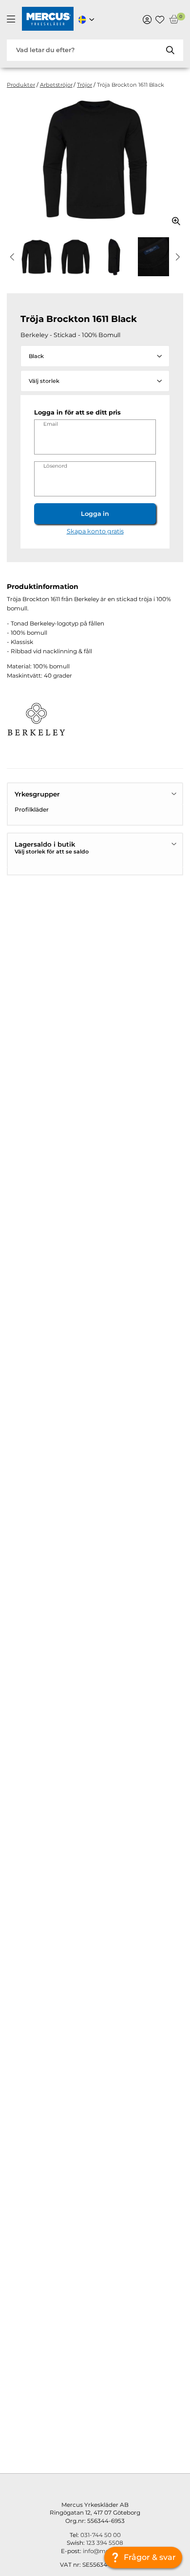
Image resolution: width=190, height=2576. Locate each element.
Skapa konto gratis (95, 531)
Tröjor (85, 85)
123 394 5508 (105, 2543)
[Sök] (171, 50)
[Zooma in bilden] (173, 217)
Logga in (95, 514)
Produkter (21, 85)
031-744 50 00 (101, 2535)
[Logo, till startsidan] (48, 20)
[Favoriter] (160, 19)
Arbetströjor (56, 85)
